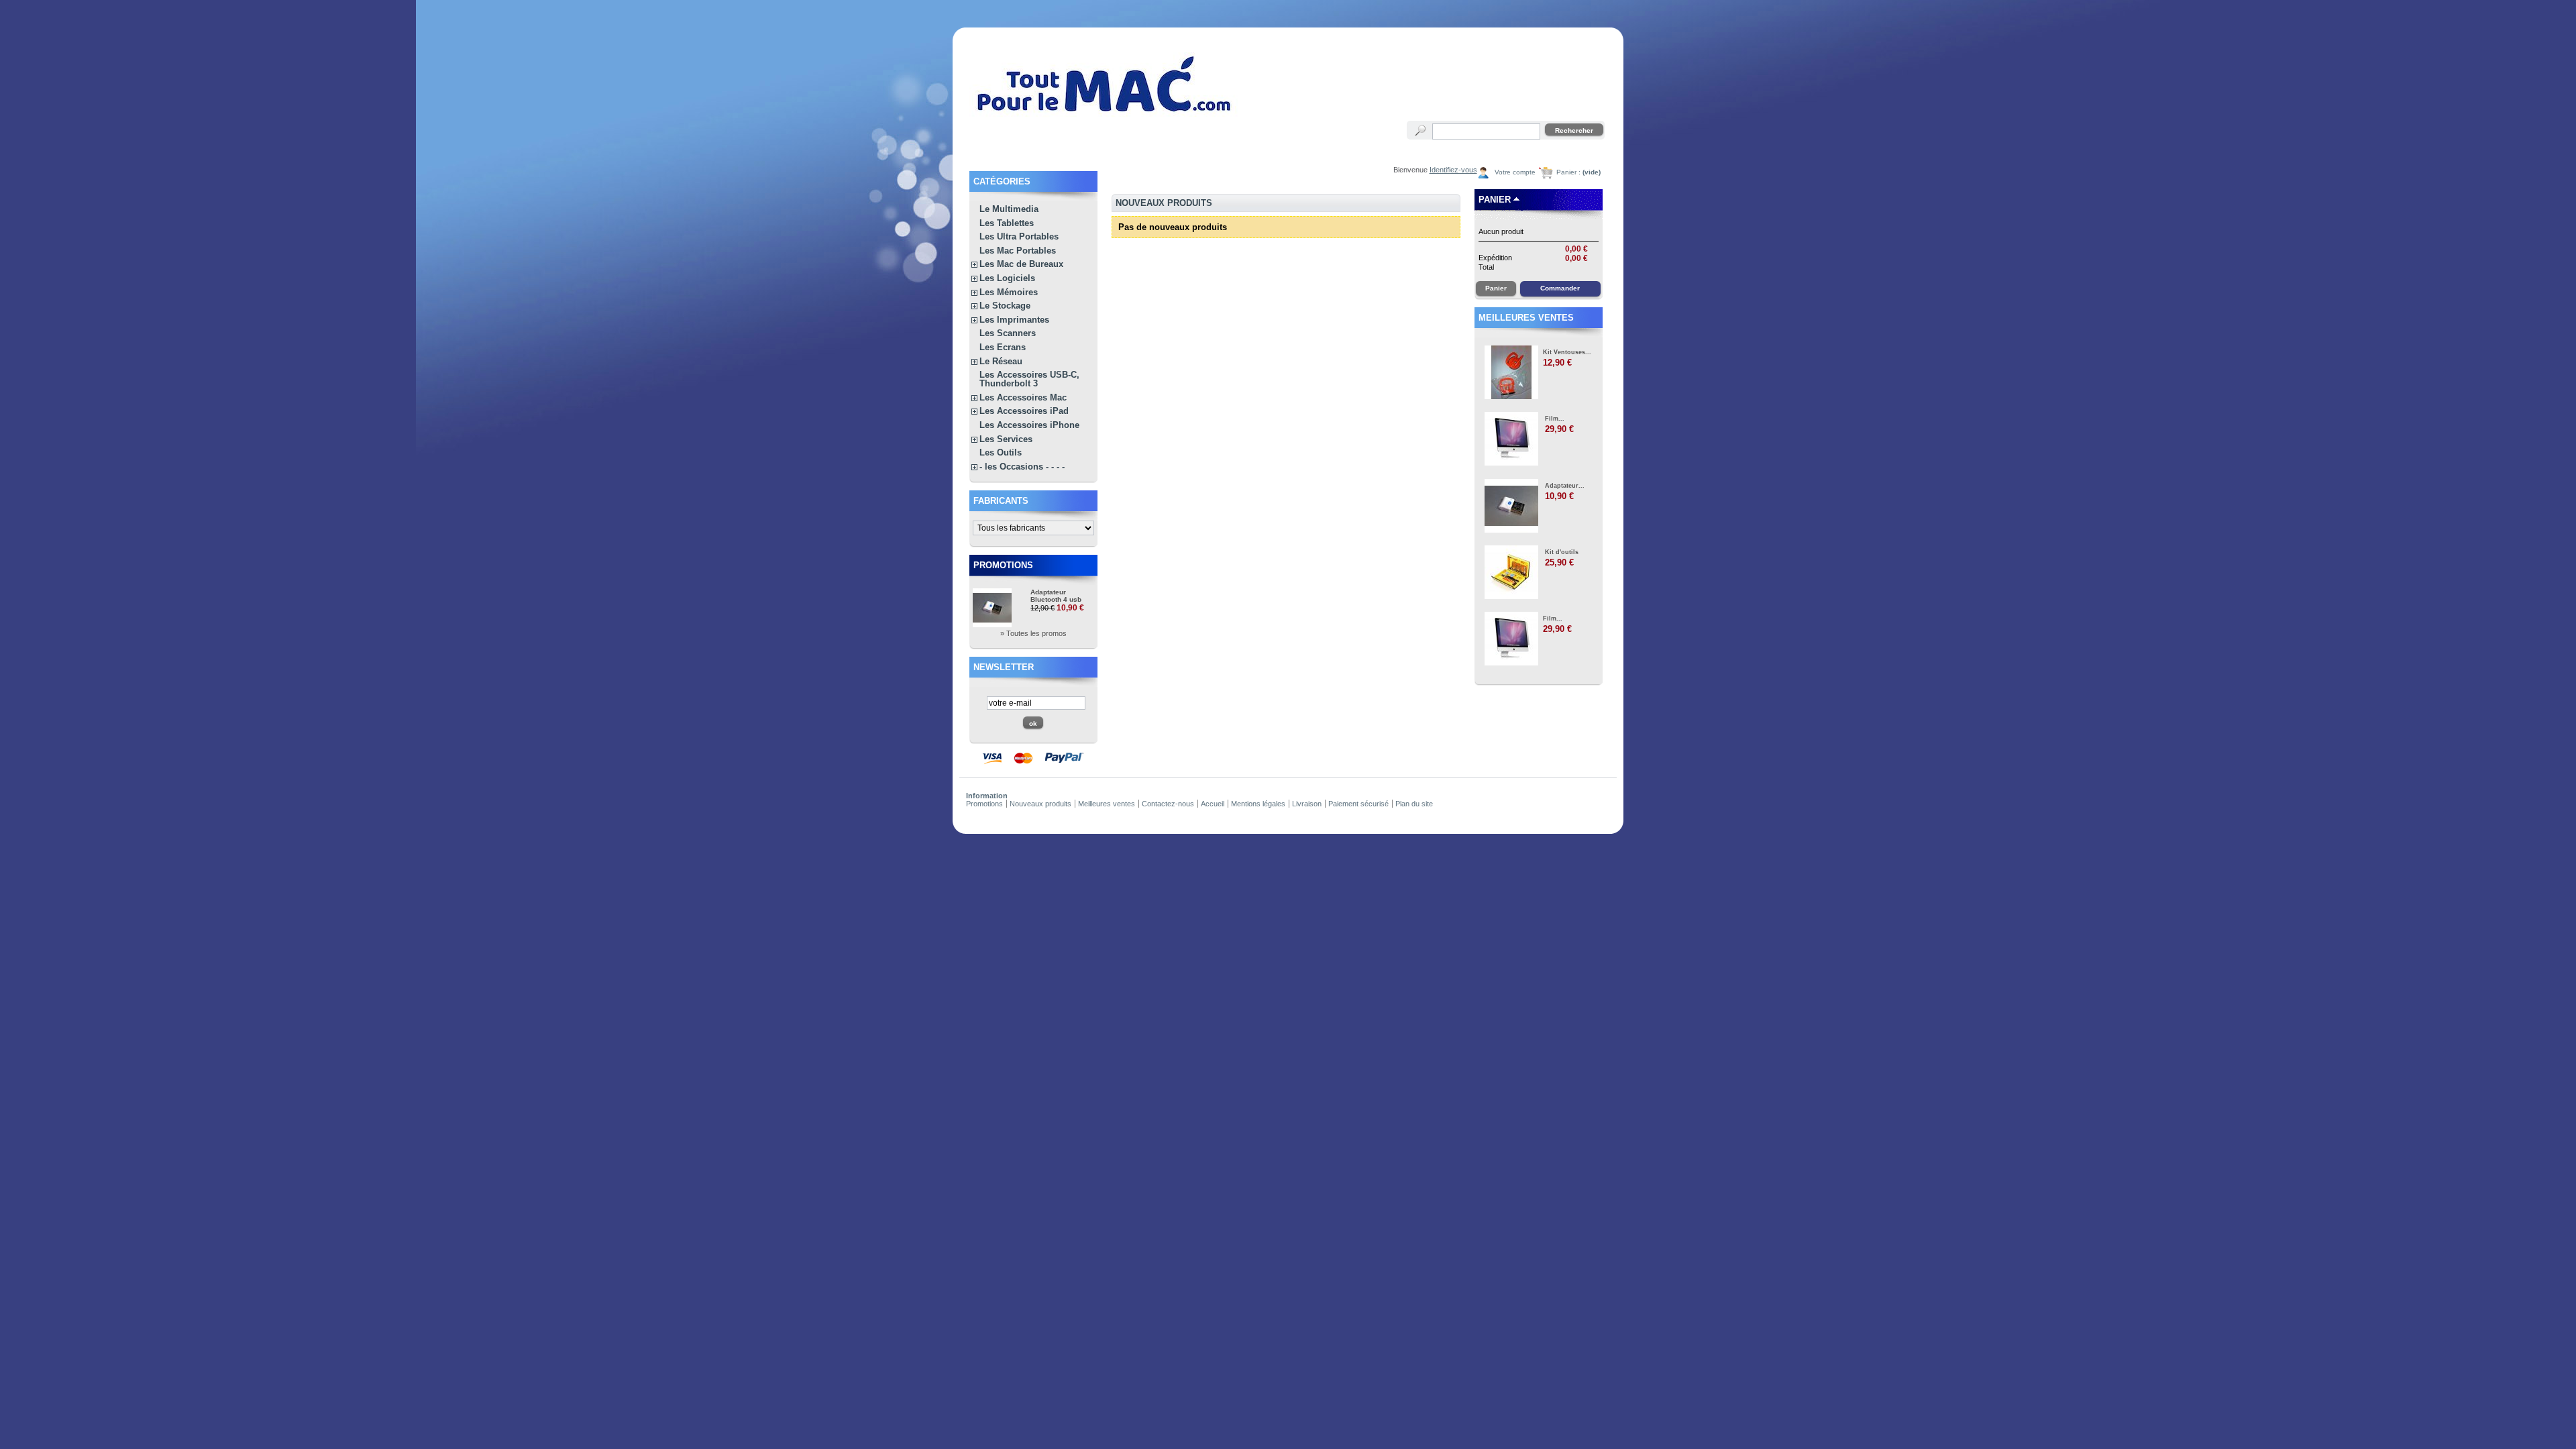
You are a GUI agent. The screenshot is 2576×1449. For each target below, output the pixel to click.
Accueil (1213, 804)
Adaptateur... (1565, 486)
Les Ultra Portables (1019, 236)
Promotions (1003, 565)
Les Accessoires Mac (1023, 397)
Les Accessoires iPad (1024, 411)
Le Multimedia (1009, 209)
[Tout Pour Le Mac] (1105, 117)
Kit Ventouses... (1567, 352)
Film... (1555, 419)
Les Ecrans (1003, 347)
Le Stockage (1005, 306)
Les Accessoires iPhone (1029, 425)
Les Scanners (1008, 333)
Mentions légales (1258, 804)
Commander (1560, 288)
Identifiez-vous (1453, 170)
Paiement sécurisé (1358, 804)
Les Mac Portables (1018, 251)
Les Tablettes (1007, 223)
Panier (1495, 200)
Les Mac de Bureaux (1021, 264)
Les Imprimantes (1014, 320)
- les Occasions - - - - (1022, 467)
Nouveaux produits (1040, 804)
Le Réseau (1001, 361)
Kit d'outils (1562, 552)
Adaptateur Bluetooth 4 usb (1056, 596)
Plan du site (1414, 804)
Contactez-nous (1168, 804)
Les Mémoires (1009, 292)
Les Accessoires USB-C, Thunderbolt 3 (1029, 379)
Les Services (1006, 439)
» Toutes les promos (1033, 633)
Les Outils (1001, 452)
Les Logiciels (1007, 278)
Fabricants (1001, 501)
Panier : (1578, 172)
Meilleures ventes (1526, 318)
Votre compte (1515, 172)
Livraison (1307, 804)
